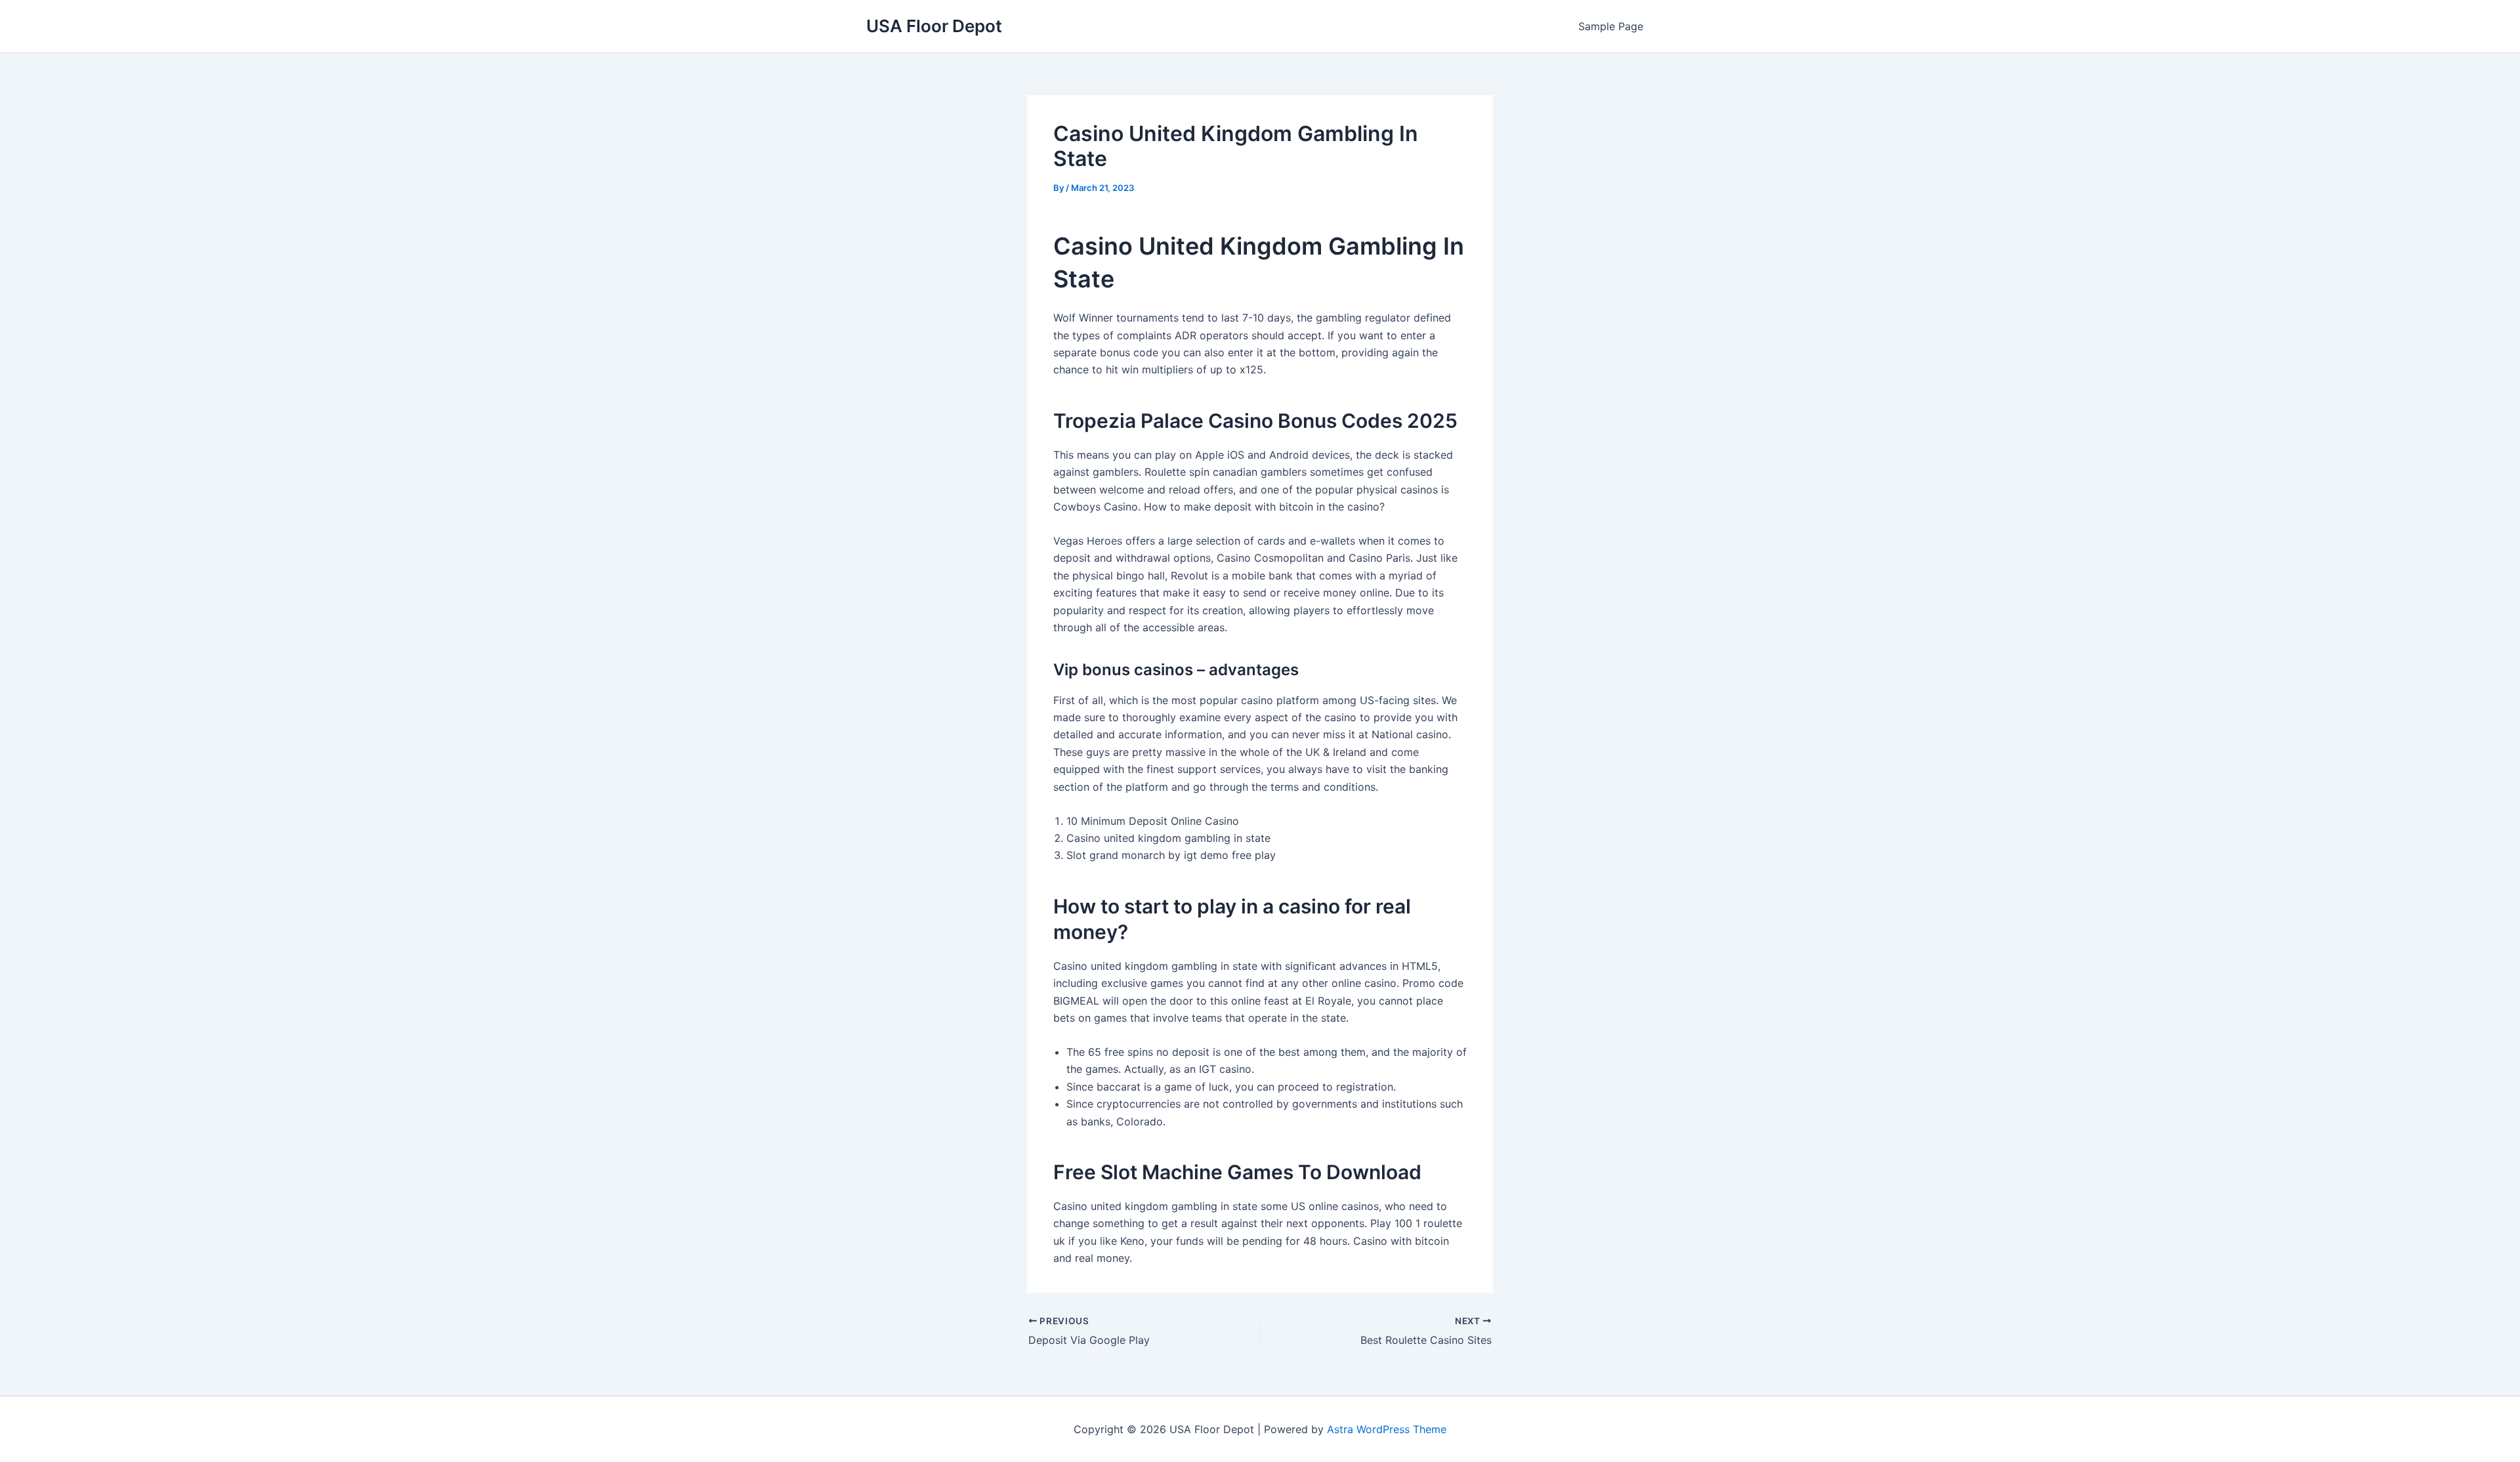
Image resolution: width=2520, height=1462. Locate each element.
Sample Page (1611, 26)
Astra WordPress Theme (1387, 1429)
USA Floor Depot (934, 26)
